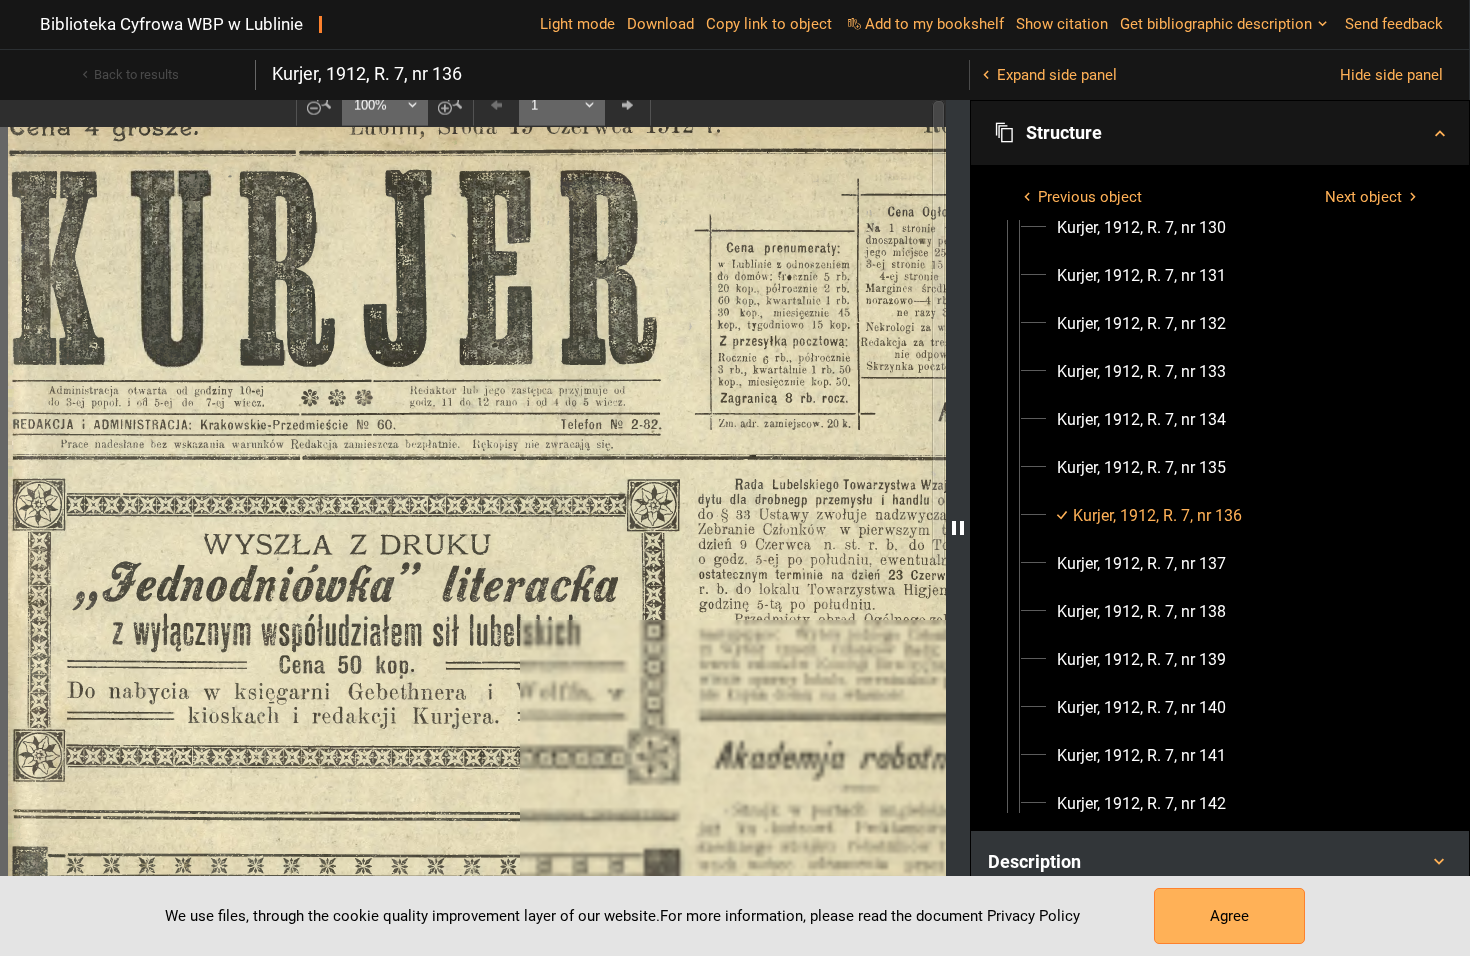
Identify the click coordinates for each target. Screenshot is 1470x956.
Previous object (1090, 197)
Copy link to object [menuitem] (769, 24)
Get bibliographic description (1216, 24)
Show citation (1062, 24)
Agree (1229, 916)
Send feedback (1394, 24)
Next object (1363, 197)
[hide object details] (958, 528)
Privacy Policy (1033, 916)
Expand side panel (1057, 75)
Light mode (577, 24)
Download (660, 24)
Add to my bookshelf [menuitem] (934, 24)
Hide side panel (1391, 75)
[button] (1220, 133)
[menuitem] (1141, 228)
